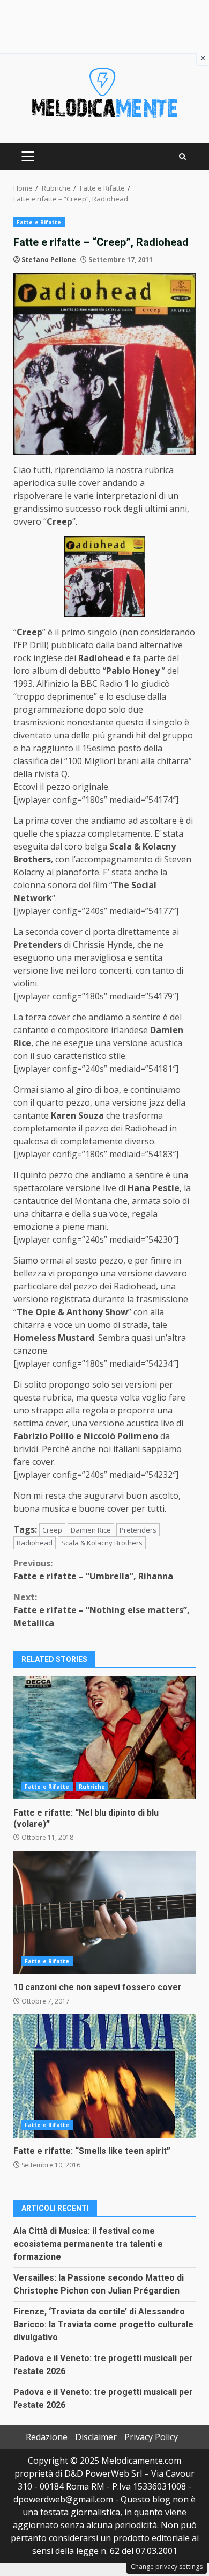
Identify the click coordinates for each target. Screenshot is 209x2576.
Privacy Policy (151, 2437)
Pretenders (138, 1530)
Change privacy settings (167, 2567)
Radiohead (35, 1543)
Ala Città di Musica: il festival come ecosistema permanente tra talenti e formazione (88, 2244)
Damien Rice (91, 1530)
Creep (52, 1530)
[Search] (182, 157)
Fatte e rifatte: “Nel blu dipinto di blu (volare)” (104, 1738)
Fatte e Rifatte (39, 222)
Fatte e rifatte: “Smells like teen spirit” (104, 2076)
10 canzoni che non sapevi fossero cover (104, 1912)
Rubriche (92, 1787)
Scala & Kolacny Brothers (102, 1543)
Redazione (47, 2437)
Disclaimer (96, 2437)
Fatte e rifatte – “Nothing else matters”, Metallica (102, 1610)
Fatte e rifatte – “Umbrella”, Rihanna (93, 1570)
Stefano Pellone (49, 260)
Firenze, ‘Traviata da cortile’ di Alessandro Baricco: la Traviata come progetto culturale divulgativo (103, 2324)
